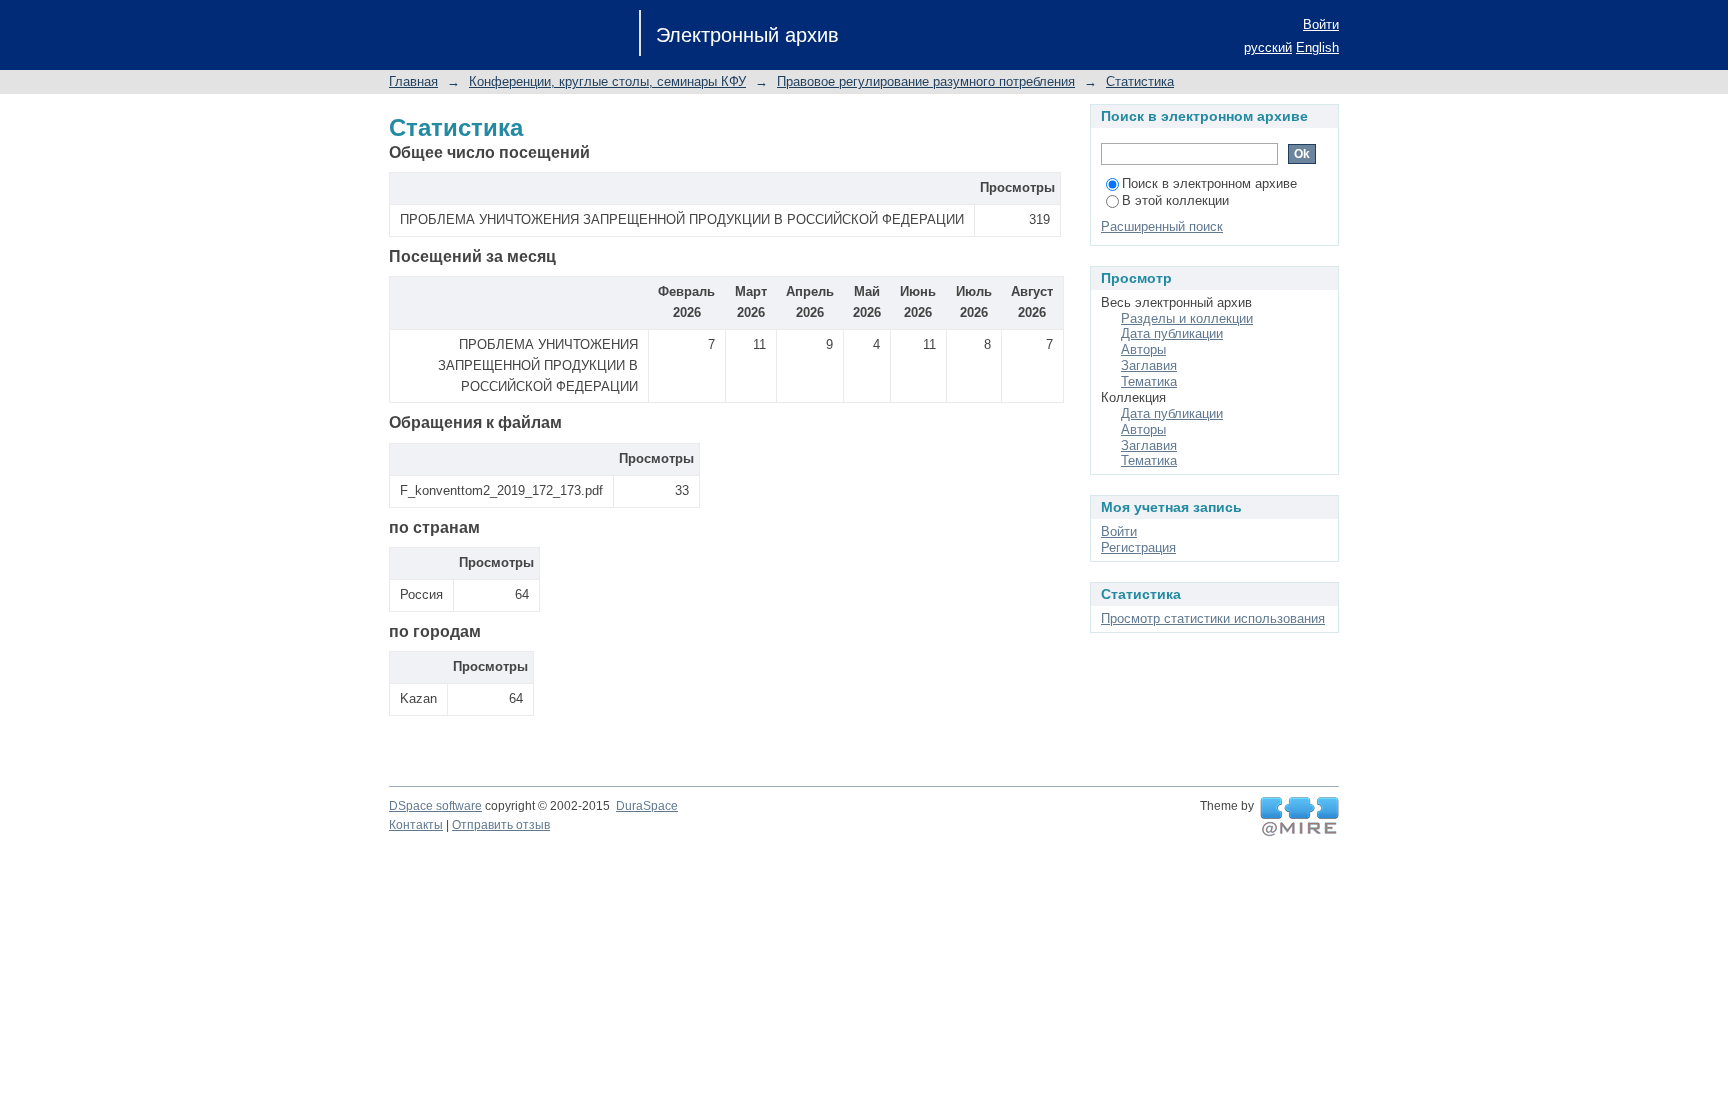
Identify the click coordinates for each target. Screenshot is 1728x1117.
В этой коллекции (1175, 200)
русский (1268, 47)
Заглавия (1149, 365)
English (1317, 47)
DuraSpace (647, 806)
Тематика (1149, 381)
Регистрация (1138, 547)
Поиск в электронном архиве (1209, 183)
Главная (413, 81)
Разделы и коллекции (1187, 318)
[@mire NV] (1299, 817)
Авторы (1143, 349)
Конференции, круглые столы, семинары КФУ (607, 81)
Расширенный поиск (1162, 226)
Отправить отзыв (501, 825)
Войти (1321, 24)
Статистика (1140, 81)
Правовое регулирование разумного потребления (926, 81)
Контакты (416, 825)
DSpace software (435, 806)
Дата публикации (1172, 333)
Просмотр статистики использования (1213, 618)
